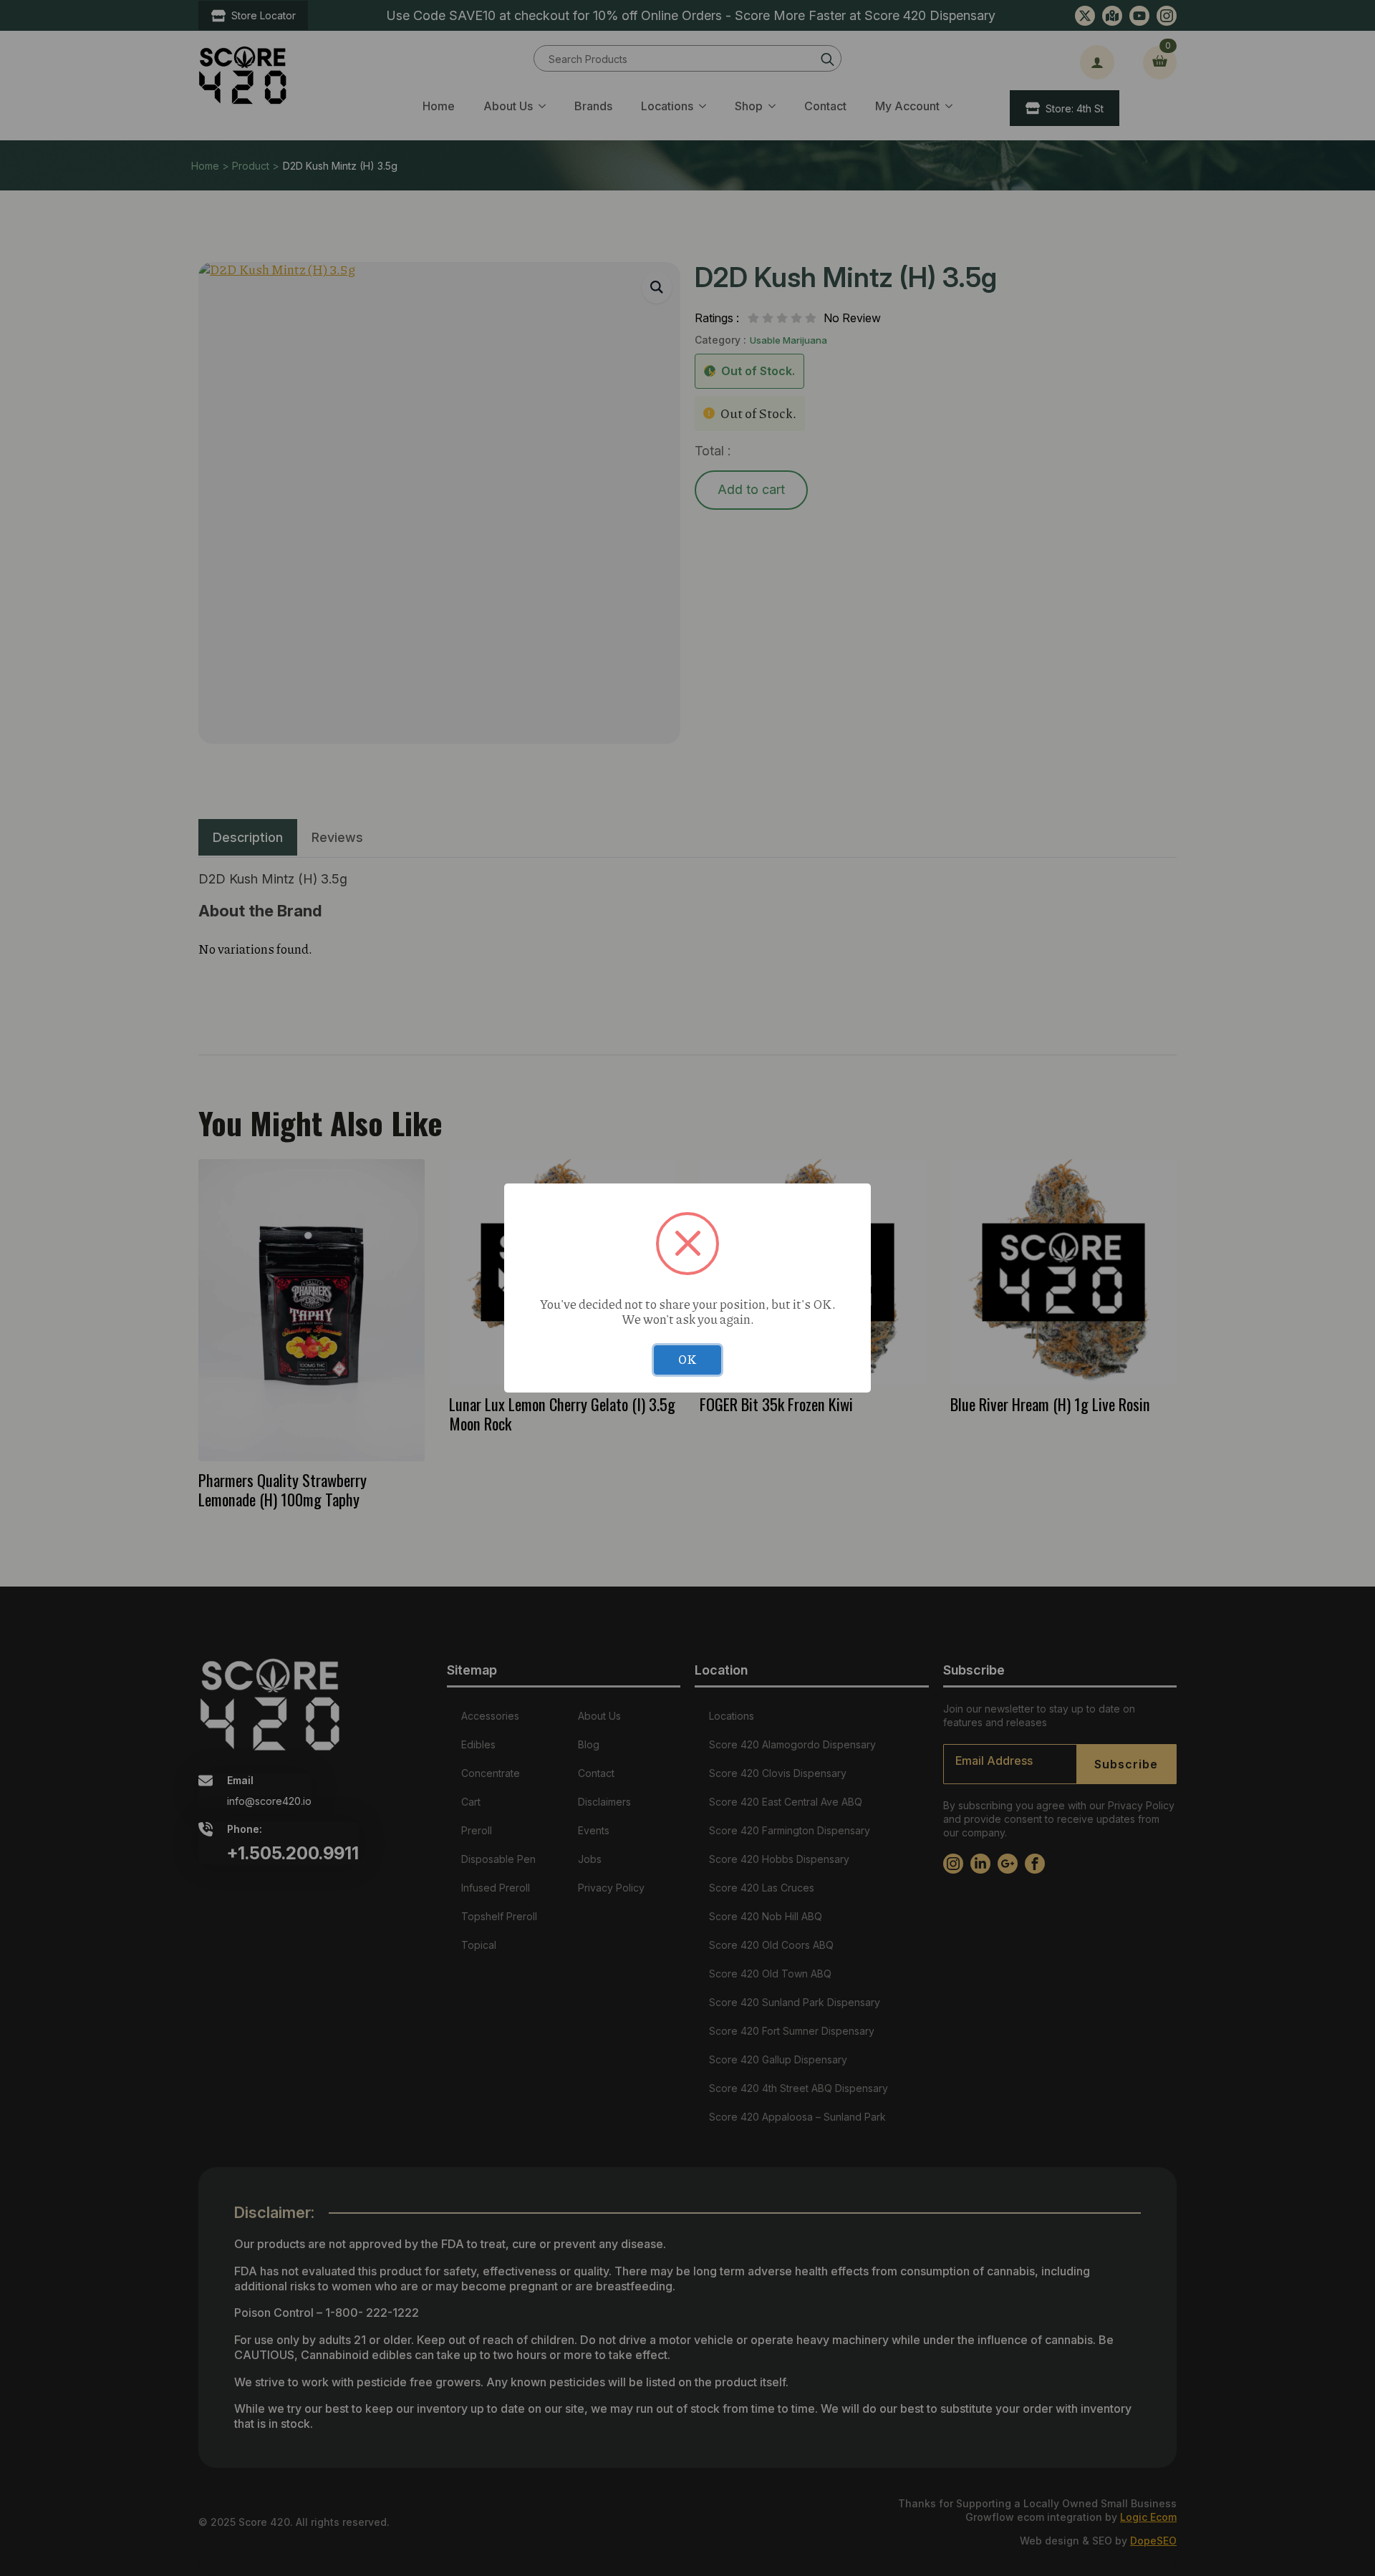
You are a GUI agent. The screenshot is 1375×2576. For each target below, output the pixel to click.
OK (687, 1359)
